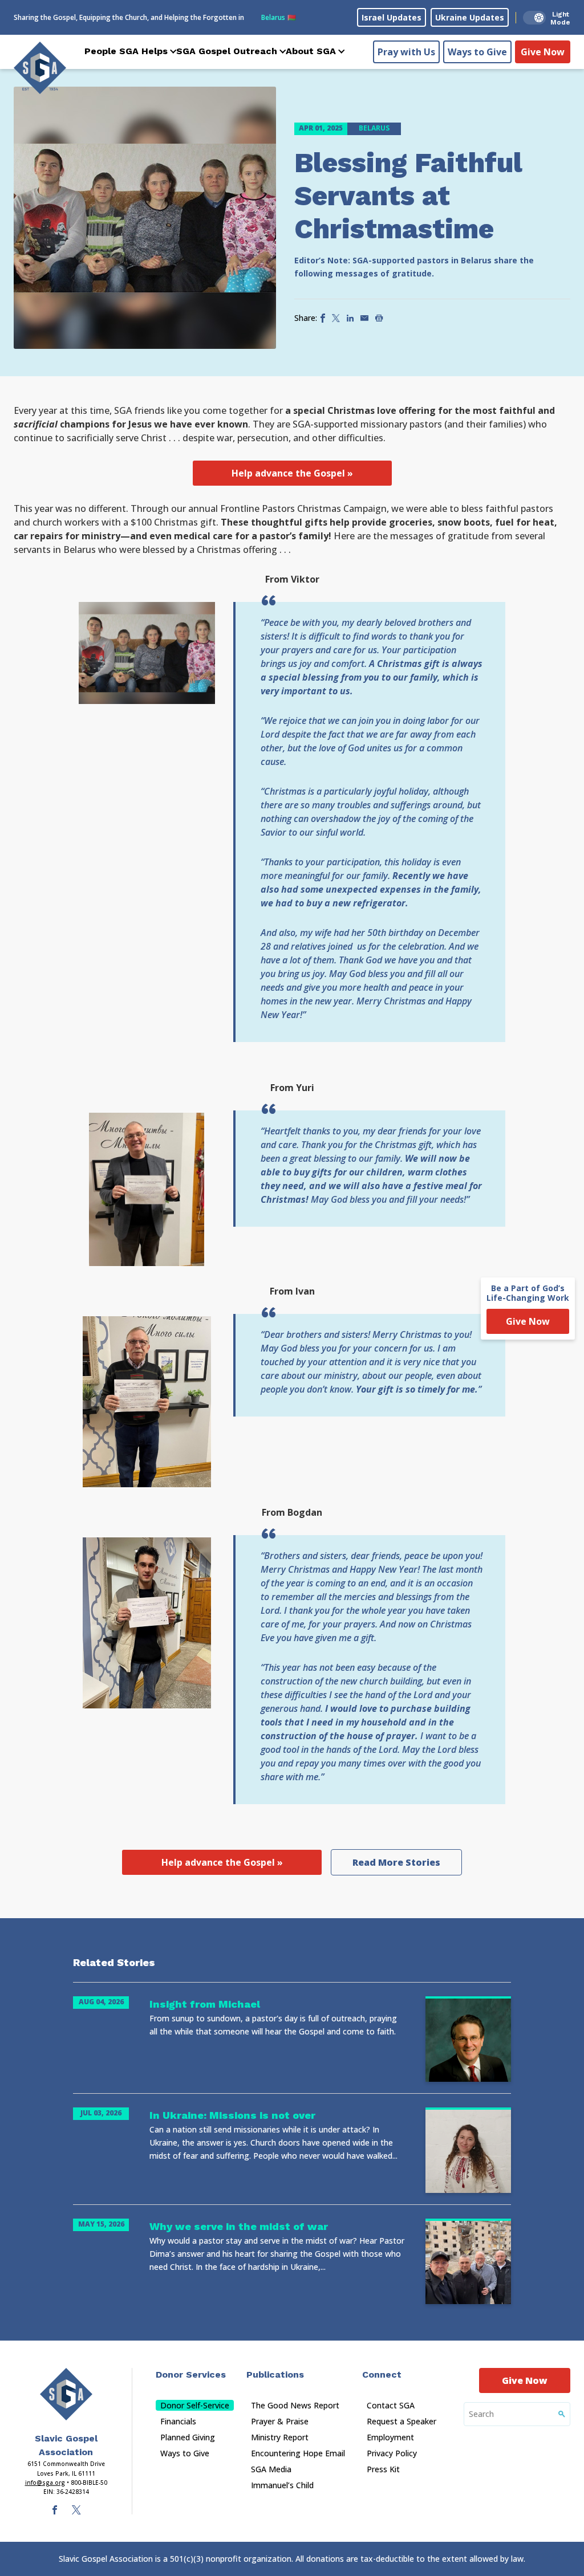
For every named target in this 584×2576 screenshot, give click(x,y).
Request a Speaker (401, 2421)
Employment (390, 2437)
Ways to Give (477, 52)
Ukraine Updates (470, 17)
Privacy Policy (392, 2453)
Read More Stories (396, 1862)
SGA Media (271, 2469)
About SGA (311, 51)
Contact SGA (391, 2405)
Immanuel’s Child (282, 2485)
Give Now (543, 52)
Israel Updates (392, 17)
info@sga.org (45, 2483)
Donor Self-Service (195, 2405)
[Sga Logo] (40, 68)
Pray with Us (406, 52)
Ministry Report (280, 2437)
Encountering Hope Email (298, 2453)
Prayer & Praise (280, 2421)
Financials (178, 2421)
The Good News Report (295, 2405)
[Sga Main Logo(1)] (66, 2394)
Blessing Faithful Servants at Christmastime (408, 196)
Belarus (279, 17)
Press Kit (383, 2469)
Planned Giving (188, 2437)
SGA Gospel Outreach (227, 51)
